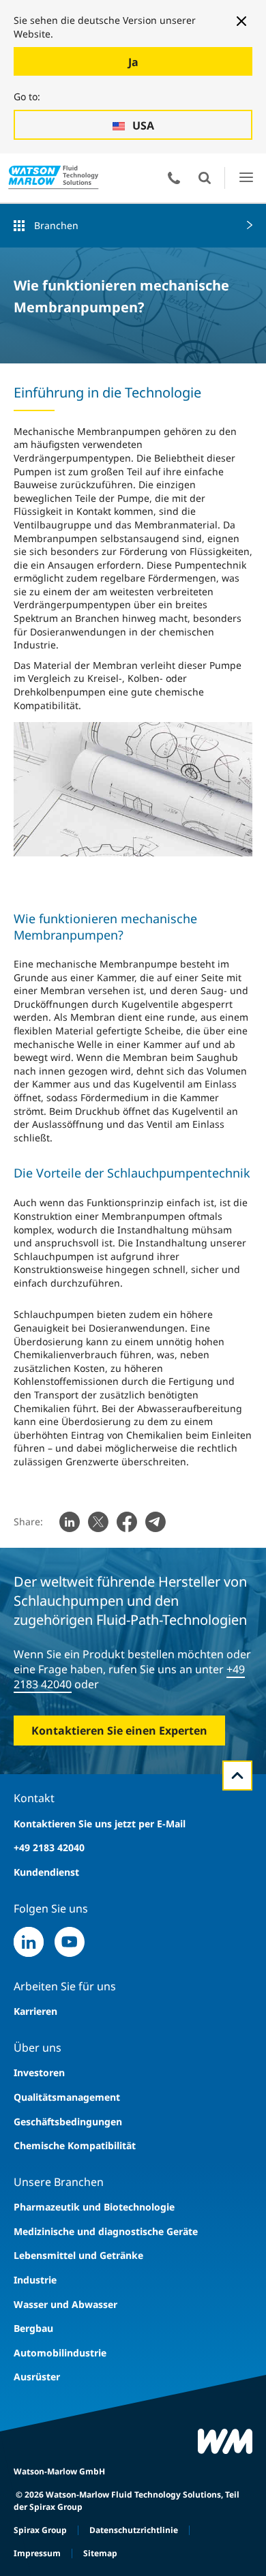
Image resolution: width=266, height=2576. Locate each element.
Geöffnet (205, 178)
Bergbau (33, 2328)
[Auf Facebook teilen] (127, 1522)
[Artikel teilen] (70, 1522)
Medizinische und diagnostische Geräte (106, 2231)
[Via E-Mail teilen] (156, 1522)
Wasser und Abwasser (65, 2304)
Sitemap (100, 2553)
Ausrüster (37, 2377)
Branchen (56, 225)
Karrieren (35, 2011)
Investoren (39, 2072)
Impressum (37, 2553)
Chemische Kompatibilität (75, 2145)
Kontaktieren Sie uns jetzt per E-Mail (100, 1824)
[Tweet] (98, 1522)
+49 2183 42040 (49, 1847)
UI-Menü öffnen (246, 178)
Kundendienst (46, 1872)
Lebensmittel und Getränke (78, 2255)
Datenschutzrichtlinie (134, 2530)
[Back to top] (237, 1776)
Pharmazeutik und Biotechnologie (94, 2207)
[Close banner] (241, 21)
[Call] (174, 178)
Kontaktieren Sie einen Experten (119, 1731)
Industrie (35, 2280)
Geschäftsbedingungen (68, 2122)
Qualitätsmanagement (67, 2097)
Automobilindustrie (60, 2353)
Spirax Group (40, 2530)
